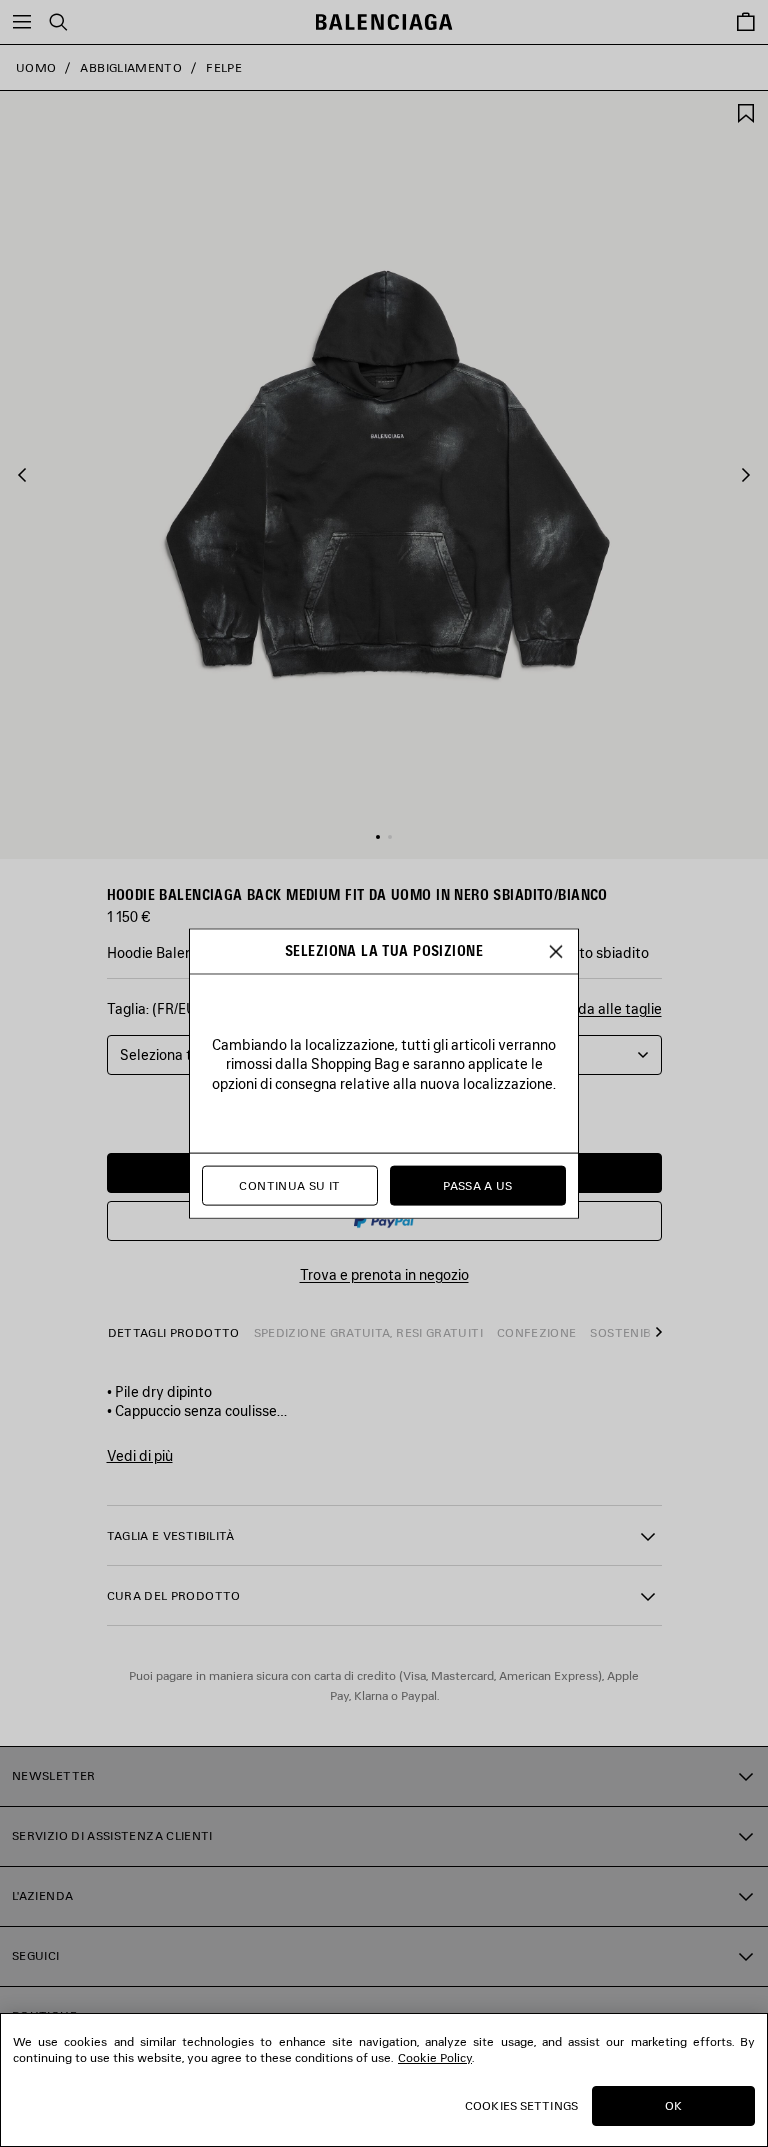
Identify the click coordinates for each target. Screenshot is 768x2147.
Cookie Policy (435, 2057)
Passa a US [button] (478, 1185)
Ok (673, 2105)
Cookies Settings (521, 2105)
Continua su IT (289, 1185)
